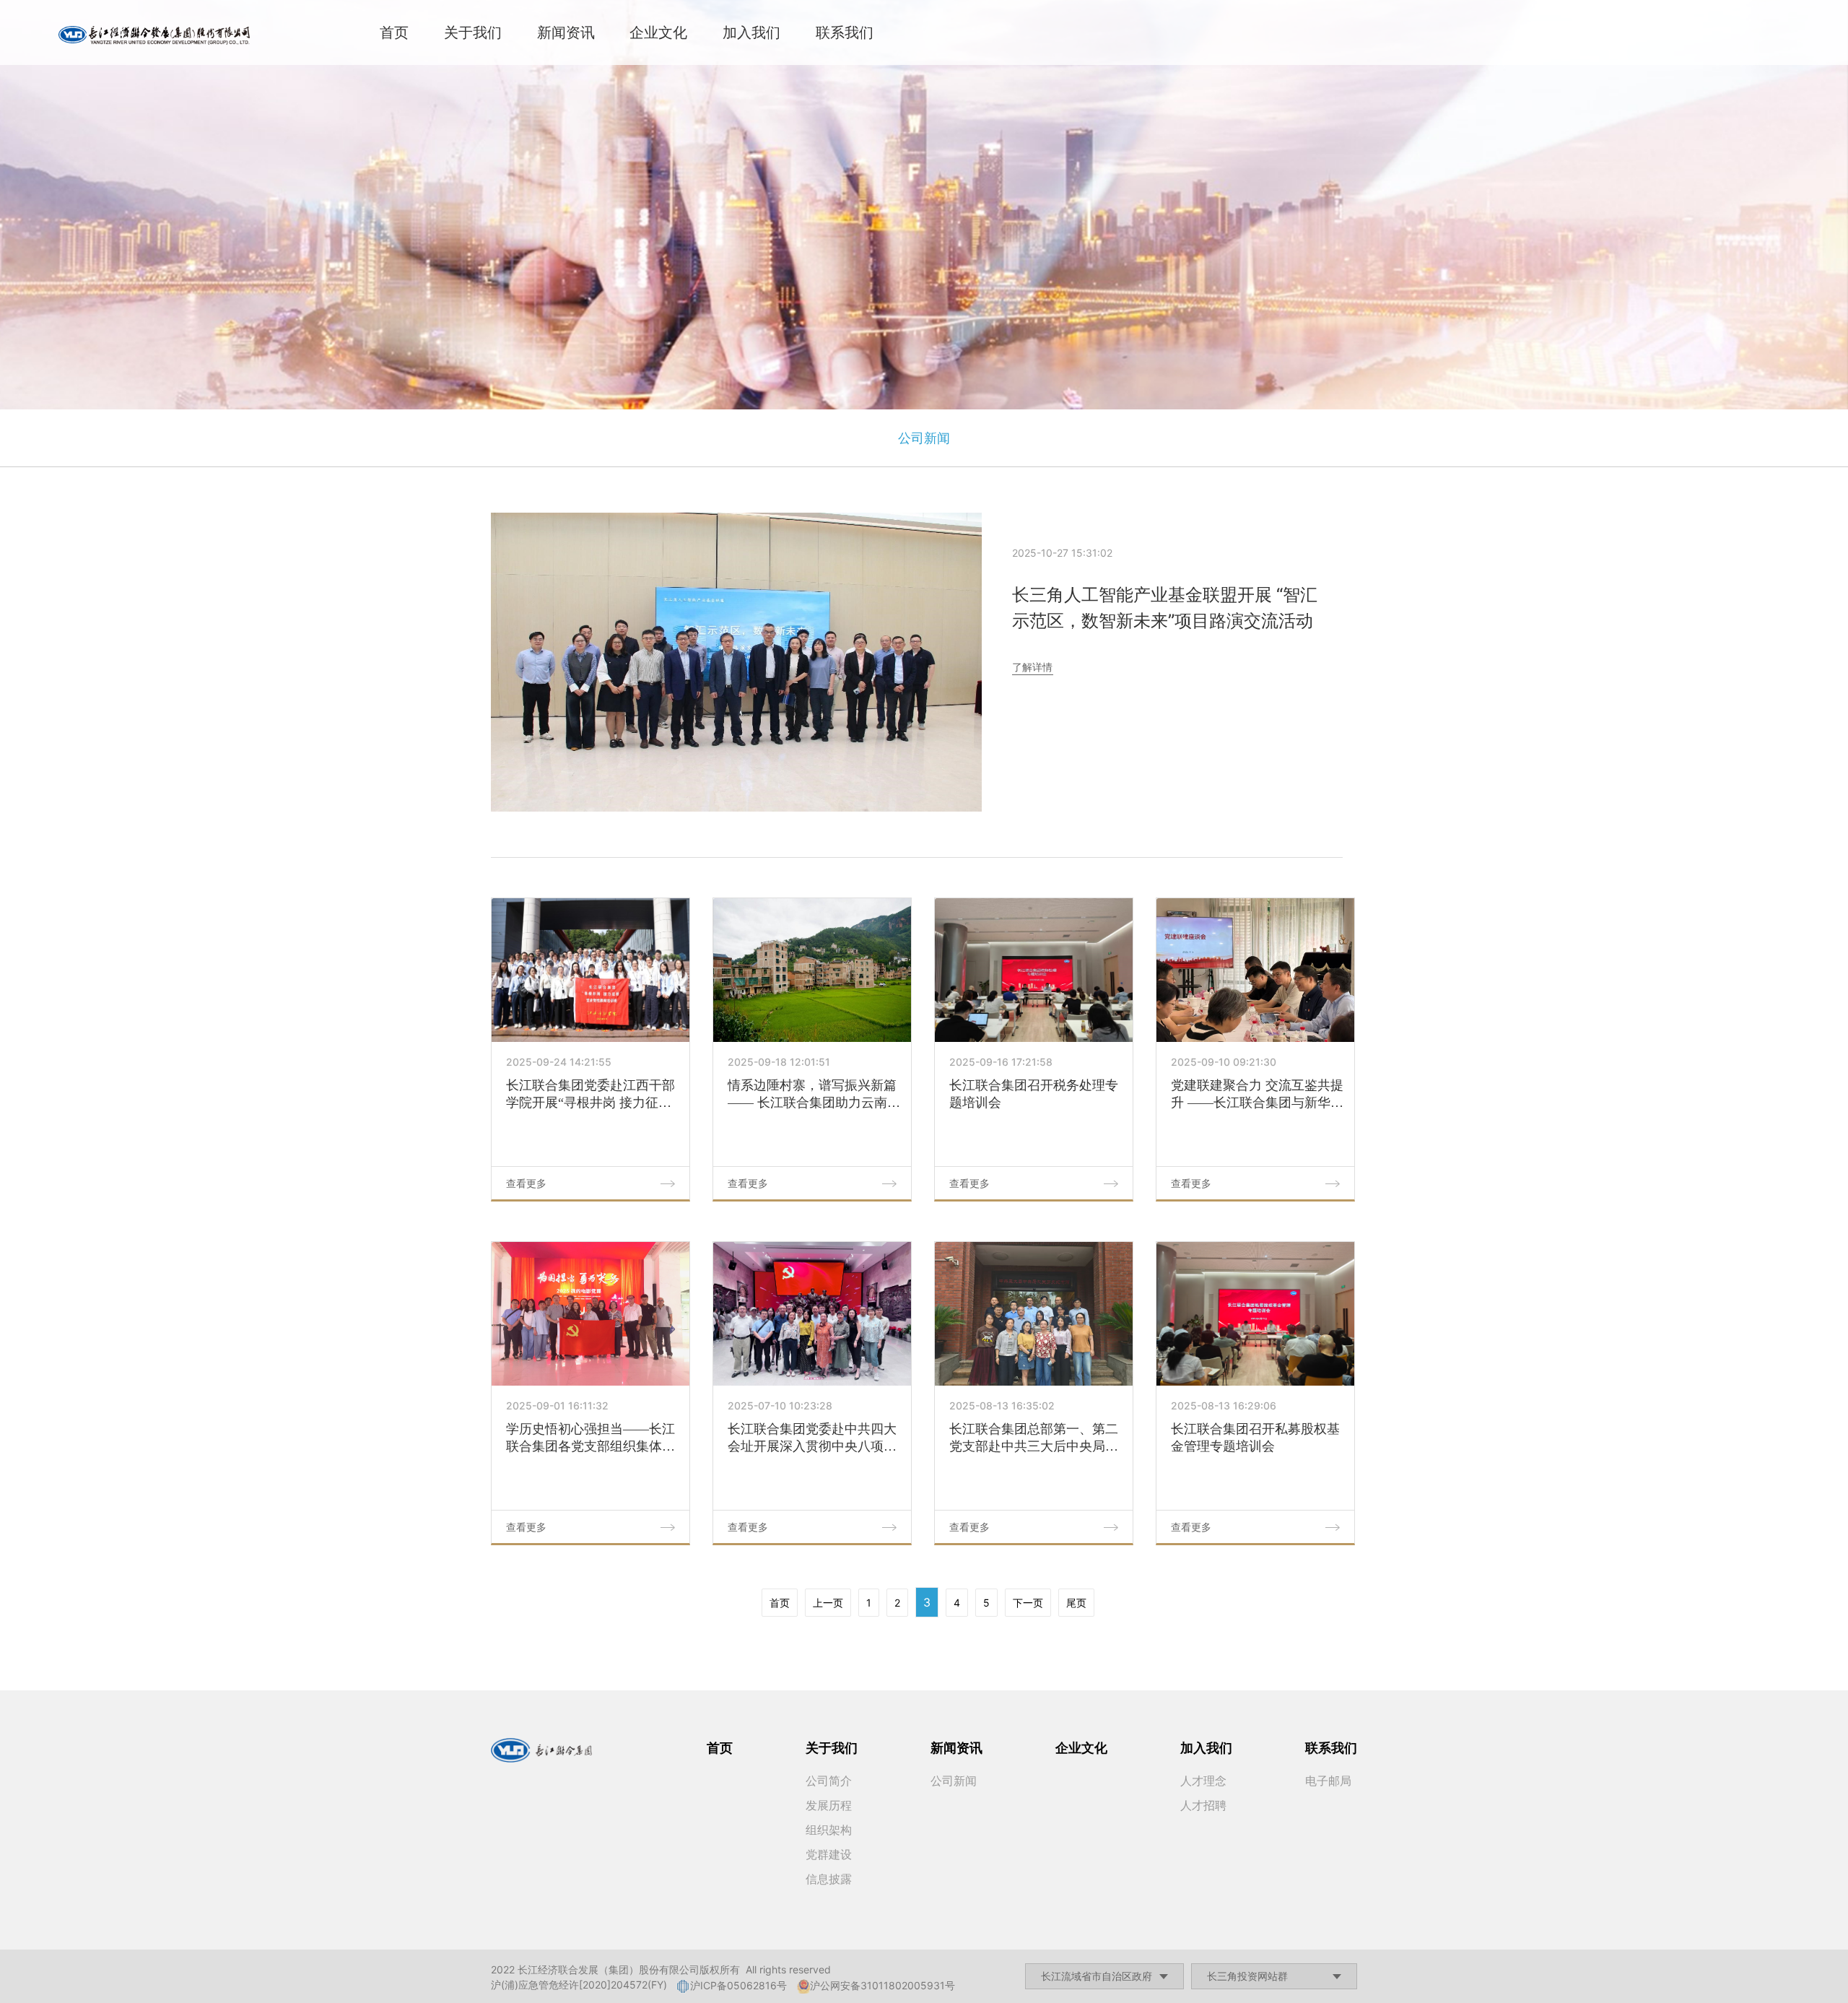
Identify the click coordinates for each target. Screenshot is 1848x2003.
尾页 (1076, 1603)
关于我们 (473, 32)
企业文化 (658, 32)
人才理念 (1203, 1781)
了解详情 (1032, 667)
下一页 (1028, 1603)
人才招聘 (1203, 1805)
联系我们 (845, 32)
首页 (394, 32)
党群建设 (829, 1854)
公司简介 (829, 1781)
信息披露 (829, 1879)
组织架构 (829, 1830)
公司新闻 (924, 438)
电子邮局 (1328, 1781)
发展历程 (829, 1805)
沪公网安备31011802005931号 (882, 1985)
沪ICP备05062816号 (738, 1985)
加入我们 (751, 32)
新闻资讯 (566, 32)
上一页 (828, 1603)
